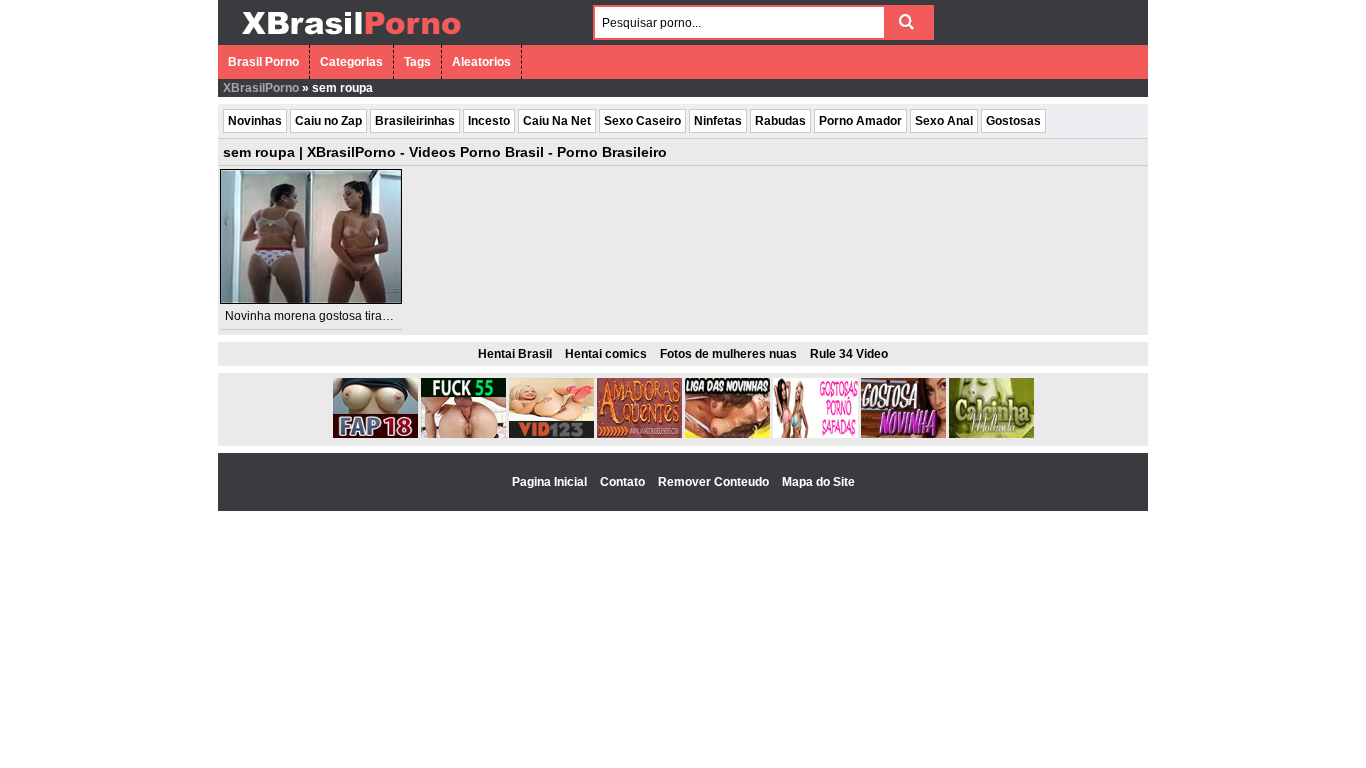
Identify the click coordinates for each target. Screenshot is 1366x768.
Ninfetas (718, 121)
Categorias (351, 62)
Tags (417, 62)
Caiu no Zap (328, 121)
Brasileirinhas (415, 121)
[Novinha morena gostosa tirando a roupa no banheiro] (311, 236)
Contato (624, 482)
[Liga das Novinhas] (727, 434)
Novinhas (255, 121)
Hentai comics (606, 354)
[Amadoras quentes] (639, 434)
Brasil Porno (263, 62)
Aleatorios (481, 62)
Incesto (489, 121)
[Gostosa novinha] (903, 434)
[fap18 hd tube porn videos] (375, 434)
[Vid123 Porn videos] (551, 434)
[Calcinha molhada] (991, 434)
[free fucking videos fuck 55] (463, 434)
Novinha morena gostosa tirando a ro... (330, 316)
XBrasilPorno (261, 88)
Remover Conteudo (715, 482)
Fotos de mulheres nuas (728, 354)
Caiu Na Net (557, 121)
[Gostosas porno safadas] (815, 434)
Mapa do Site (818, 482)
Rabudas (780, 121)
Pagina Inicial (551, 482)
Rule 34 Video (849, 354)
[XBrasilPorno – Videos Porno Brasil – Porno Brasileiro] (350, 37)
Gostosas (1013, 121)
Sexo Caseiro (642, 121)
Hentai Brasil (515, 354)
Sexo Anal (944, 121)
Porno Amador (860, 121)
